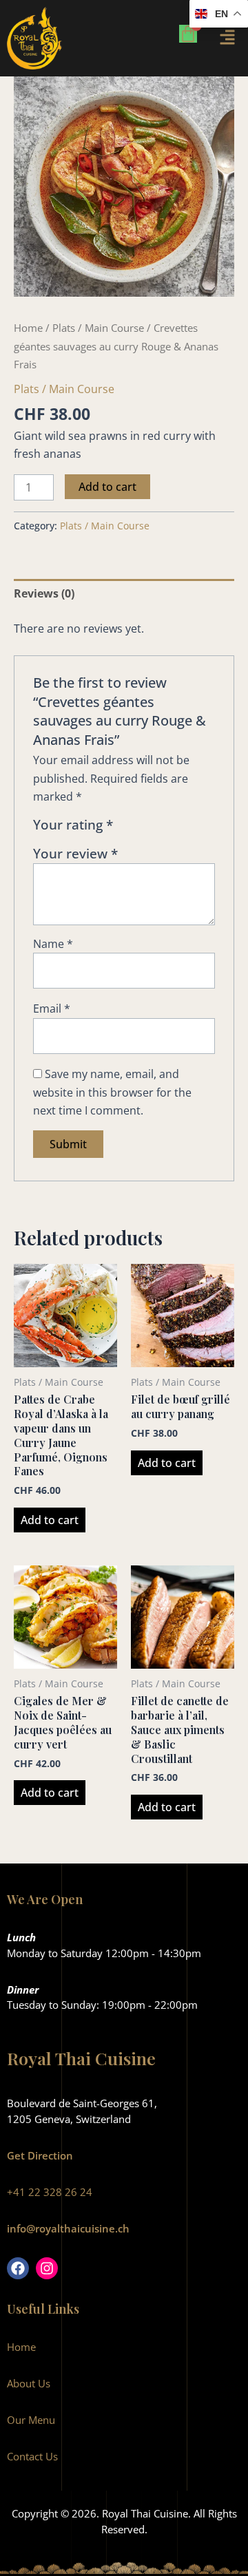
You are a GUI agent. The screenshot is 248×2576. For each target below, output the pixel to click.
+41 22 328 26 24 (50, 2192)
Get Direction (40, 2155)
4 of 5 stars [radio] (174, 828)
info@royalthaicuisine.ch (68, 2228)
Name (53, 944)
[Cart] (188, 34)
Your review (75, 853)
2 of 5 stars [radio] (142, 828)
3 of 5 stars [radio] (158, 828)
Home (28, 328)
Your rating (73, 825)
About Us (29, 2383)
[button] (229, 39)
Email (52, 1009)
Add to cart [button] (50, 1520)
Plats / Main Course (98, 328)
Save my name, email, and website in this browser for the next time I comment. (112, 1092)
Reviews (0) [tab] (44, 593)
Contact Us (32, 2456)
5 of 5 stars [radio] (190, 828)
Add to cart (107, 487)
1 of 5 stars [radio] (126, 828)
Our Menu (31, 2420)
